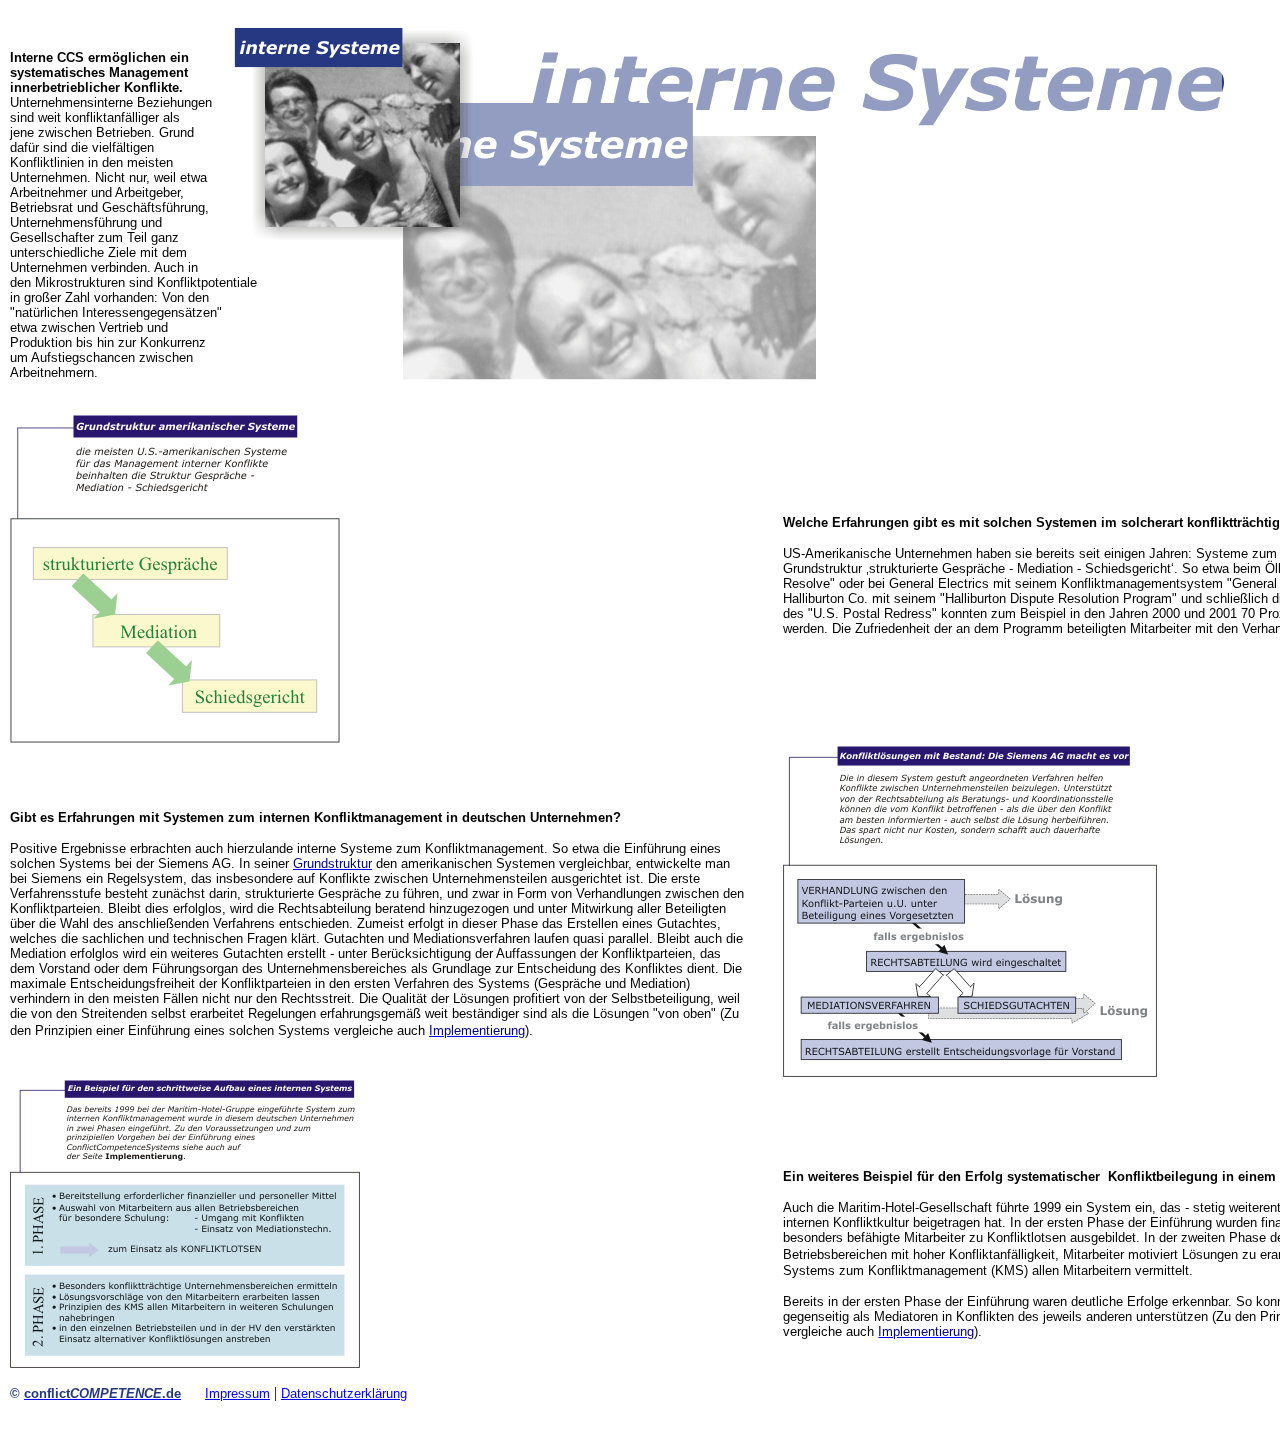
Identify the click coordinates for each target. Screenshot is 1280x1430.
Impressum (237, 1393)
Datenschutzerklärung (344, 1393)
